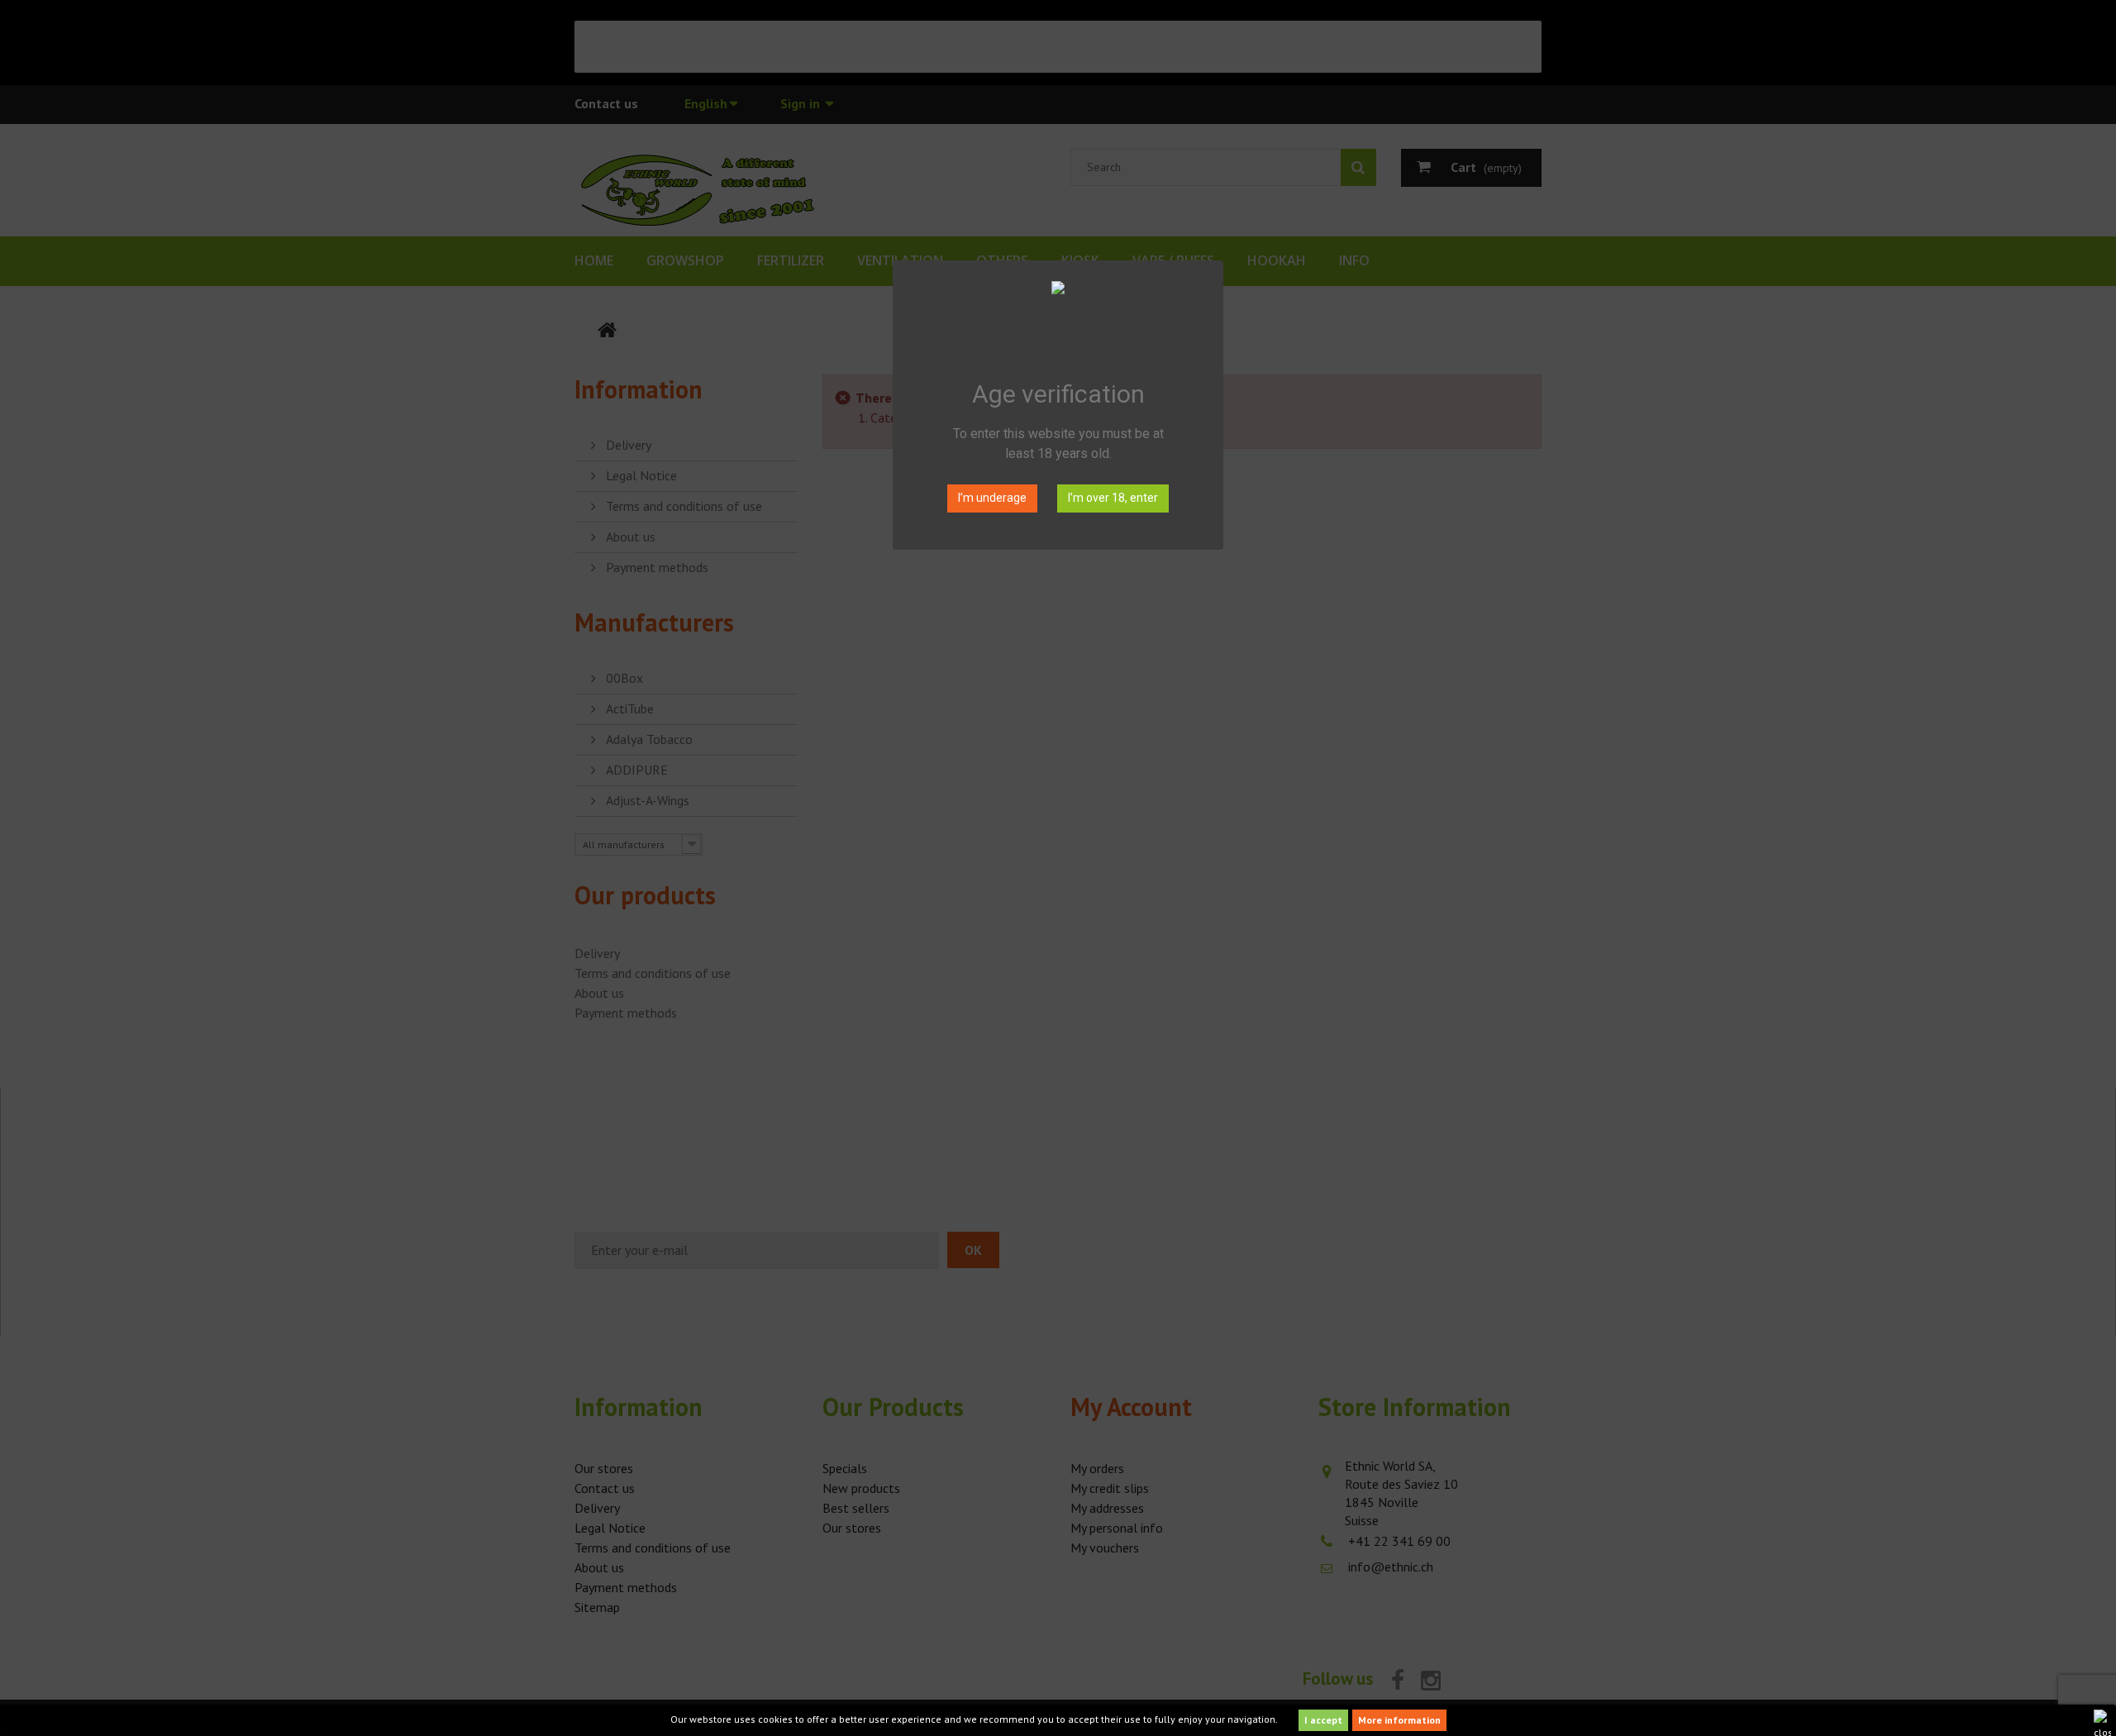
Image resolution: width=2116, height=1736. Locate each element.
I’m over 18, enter (1113, 498)
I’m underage (992, 498)
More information (1399, 1720)
